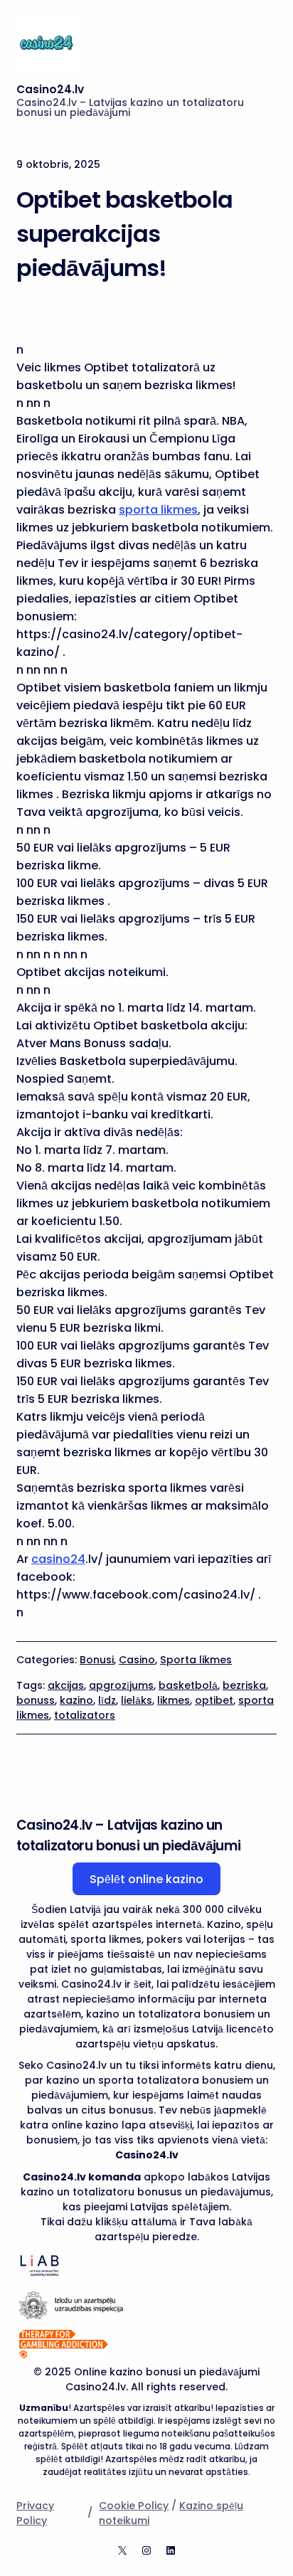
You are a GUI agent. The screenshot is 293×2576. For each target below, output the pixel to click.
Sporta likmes (196, 1660)
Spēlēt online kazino (146, 1879)
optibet (214, 1700)
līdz (107, 1700)
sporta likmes (158, 510)
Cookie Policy (134, 2506)
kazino (76, 1700)
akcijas (66, 1685)
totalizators (85, 1715)
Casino (137, 1660)
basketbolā (188, 1685)
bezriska (244, 1685)
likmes (174, 1700)
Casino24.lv (50, 89)
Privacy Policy (35, 2513)
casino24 (58, 1559)
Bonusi (97, 1660)
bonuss (36, 1700)
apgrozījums (121, 1685)
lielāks (137, 1700)
